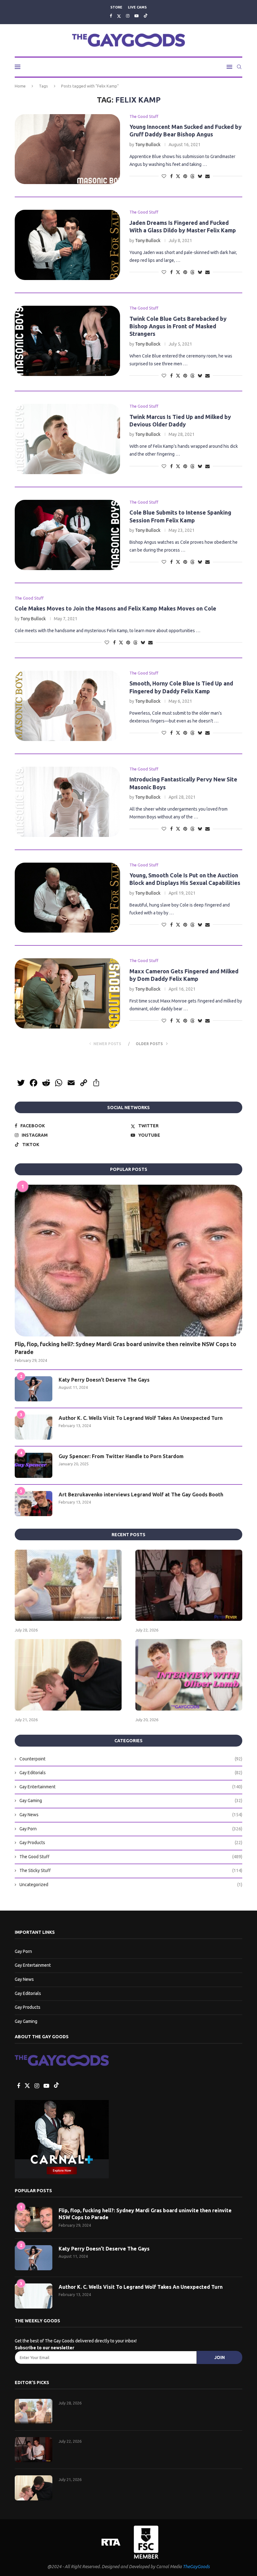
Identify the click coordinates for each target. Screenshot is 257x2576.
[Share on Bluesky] (200, 176)
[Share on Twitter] (178, 176)
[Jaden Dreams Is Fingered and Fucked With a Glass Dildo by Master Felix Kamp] (67, 245)
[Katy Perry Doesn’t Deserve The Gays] (34, 1389)
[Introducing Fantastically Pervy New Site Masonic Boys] (67, 802)
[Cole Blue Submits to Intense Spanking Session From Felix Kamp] (67, 535)
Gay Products (131, 1843)
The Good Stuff (131, 1857)
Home (20, 86)
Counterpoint (131, 1759)
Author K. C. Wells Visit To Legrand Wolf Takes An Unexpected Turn (141, 1418)
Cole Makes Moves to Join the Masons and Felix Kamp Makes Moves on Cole (115, 608)
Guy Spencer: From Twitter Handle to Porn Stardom (121, 1456)
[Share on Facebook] (171, 176)
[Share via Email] (207, 176)
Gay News (131, 1815)
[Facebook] (111, 16)
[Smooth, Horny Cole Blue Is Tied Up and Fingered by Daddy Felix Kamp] (67, 706)
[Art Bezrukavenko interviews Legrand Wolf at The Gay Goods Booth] (34, 1504)
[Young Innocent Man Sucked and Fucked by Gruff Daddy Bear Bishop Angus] (67, 149)
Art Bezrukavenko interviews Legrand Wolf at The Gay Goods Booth (141, 1494)
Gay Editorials (131, 1773)
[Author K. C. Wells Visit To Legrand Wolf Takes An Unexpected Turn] (34, 1427)
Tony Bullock (148, 145)
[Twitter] (119, 16)
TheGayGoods (196, 2567)
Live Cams (137, 7)
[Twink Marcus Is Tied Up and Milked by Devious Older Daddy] (67, 439)
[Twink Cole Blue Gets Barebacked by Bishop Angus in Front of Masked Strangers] (67, 341)
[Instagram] (128, 16)
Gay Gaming (131, 1801)
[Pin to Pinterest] (185, 176)
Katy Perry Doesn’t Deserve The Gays (104, 1380)
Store (116, 7)
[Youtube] (136, 16)
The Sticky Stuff (131, 1870)
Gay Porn (131, 1829)
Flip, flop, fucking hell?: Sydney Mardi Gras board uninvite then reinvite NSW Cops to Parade (126, 1348)
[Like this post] (164, 176)
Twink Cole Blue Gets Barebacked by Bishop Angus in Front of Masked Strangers (178, 326)
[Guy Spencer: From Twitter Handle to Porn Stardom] (34, 1465)
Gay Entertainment (131, 1787)
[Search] (239, 67)
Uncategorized (131, 1885)
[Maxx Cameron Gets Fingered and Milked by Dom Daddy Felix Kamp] (67, 993)
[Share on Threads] (192, 176)
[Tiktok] (146, 16)
